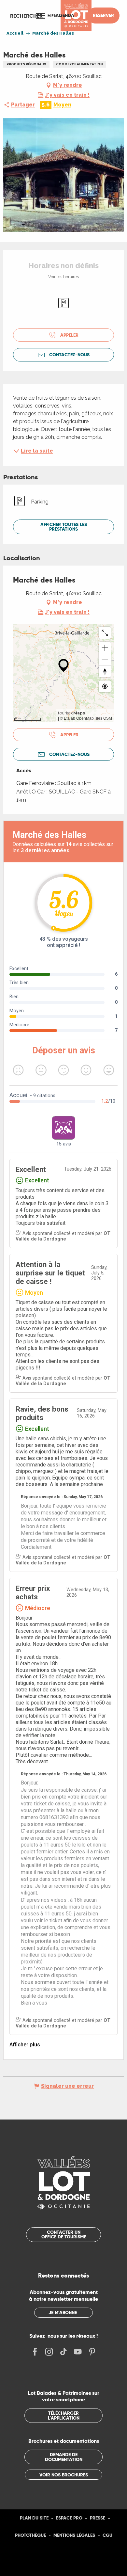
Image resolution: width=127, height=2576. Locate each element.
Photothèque (30, 2535)
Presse (98, 2518)
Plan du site (34, 2518)
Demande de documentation (64, 2457)
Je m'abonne (63, 2312)
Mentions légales (74, 2535)
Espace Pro (69, 2518)
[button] (26, 16)
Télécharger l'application (64, 2415)
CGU (107, 2535)
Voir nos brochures (64, 2475)
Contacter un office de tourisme (64, 2234)
